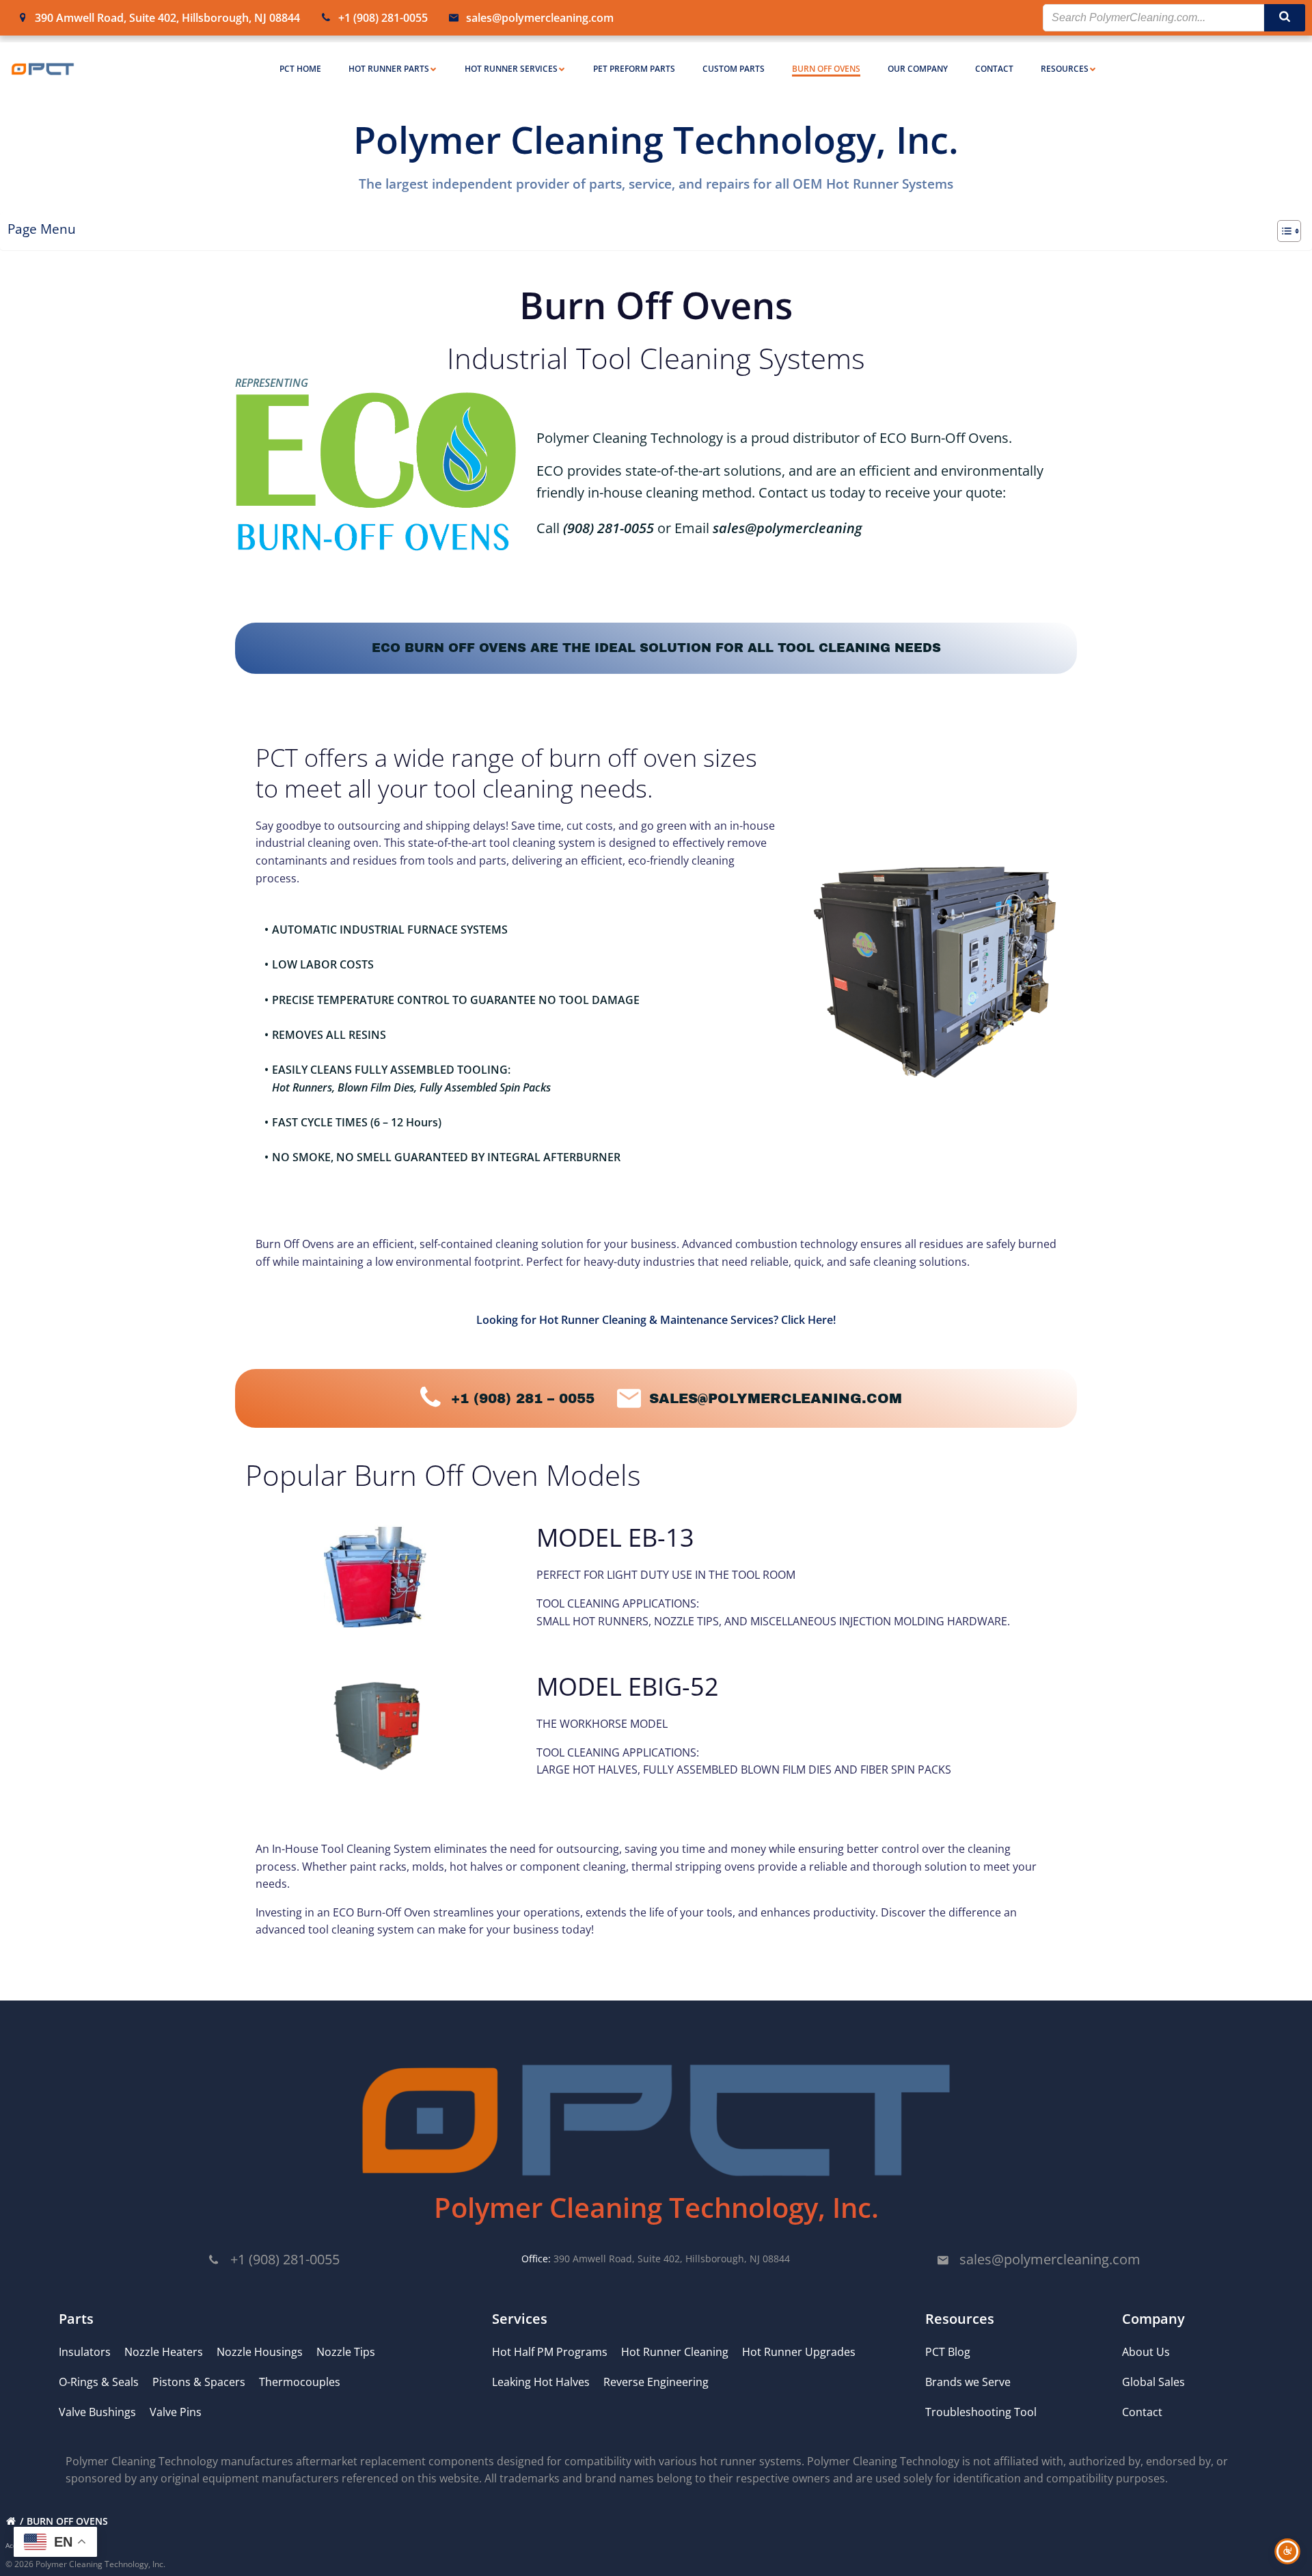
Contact (994, 69)
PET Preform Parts (634, 69)
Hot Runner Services (511, 69)
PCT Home (300, 69)
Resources (1065, 69)
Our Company (918, 69)
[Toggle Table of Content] (1282, 231)
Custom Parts (734, 69)
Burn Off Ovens (826, 69)
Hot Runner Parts (389, 69)
